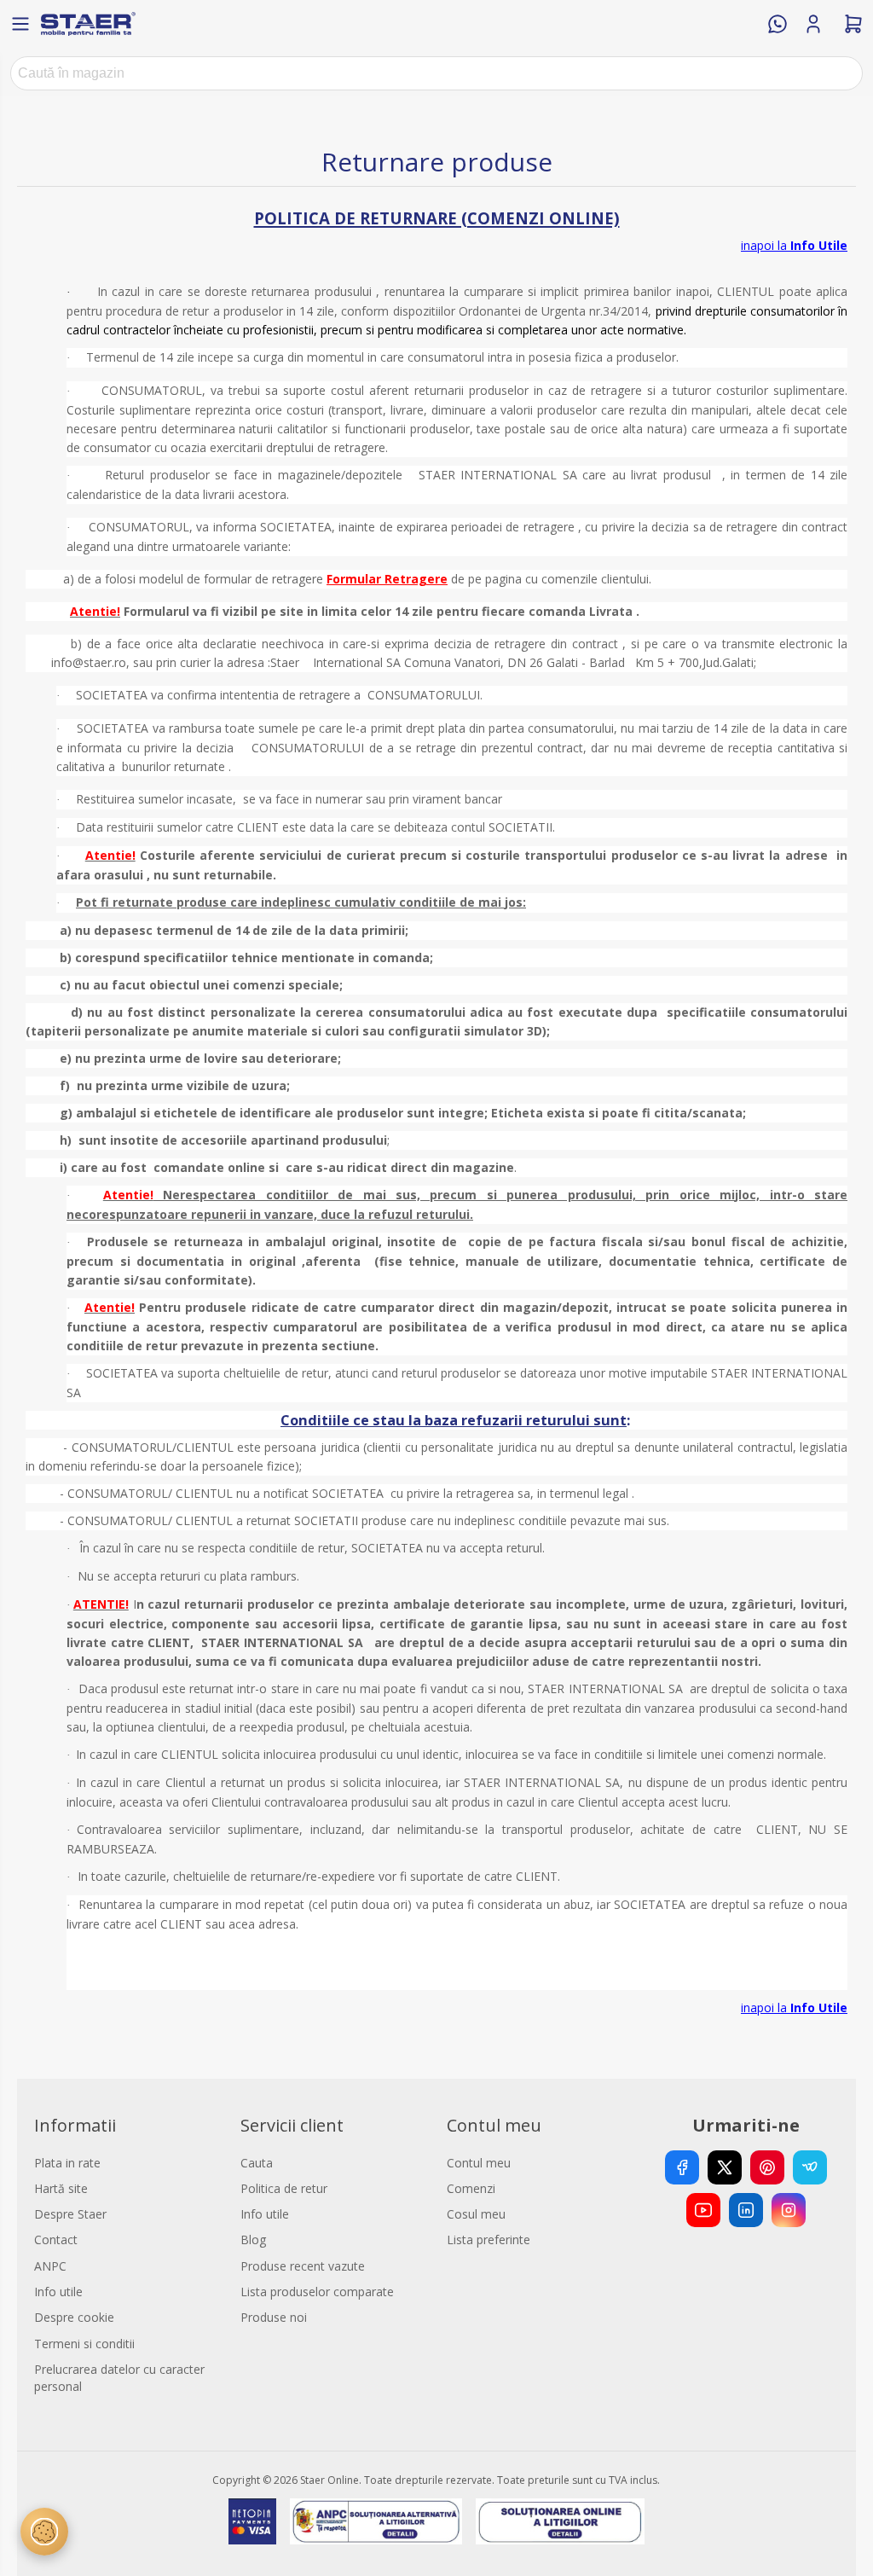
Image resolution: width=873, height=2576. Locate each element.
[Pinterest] (767, 2167)
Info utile (58, 2292)
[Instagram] (789, 2210)
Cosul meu (476, 2214)
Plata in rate (67, 2163)
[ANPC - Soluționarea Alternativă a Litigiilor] (376, 2521)
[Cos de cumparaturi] (853, 24)
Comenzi (471, 2188)
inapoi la (794, 245)
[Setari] (44, 2532)
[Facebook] (682, 2167)
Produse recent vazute (303, 2266)
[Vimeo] (810, 2167)
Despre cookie (74, 2317)
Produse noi (274, 2317)
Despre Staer (70, 2214)
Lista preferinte (489, 2239)
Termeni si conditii (84, 2344)
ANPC (50, 2266)
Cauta (257, 2163)
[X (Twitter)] (725, 2167)
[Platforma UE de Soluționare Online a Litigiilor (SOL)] (561, 2521)
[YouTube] (703, 2210)
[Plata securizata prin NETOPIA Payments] (252, 2521)
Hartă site (61, 2188)
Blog (253, 2239)
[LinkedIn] (746, 2210)
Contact (56, 2239)
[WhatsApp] (778, 24)
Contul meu (479, 2163)
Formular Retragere (387, 579)
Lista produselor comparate (317, 2292)
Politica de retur (284, 2188)
